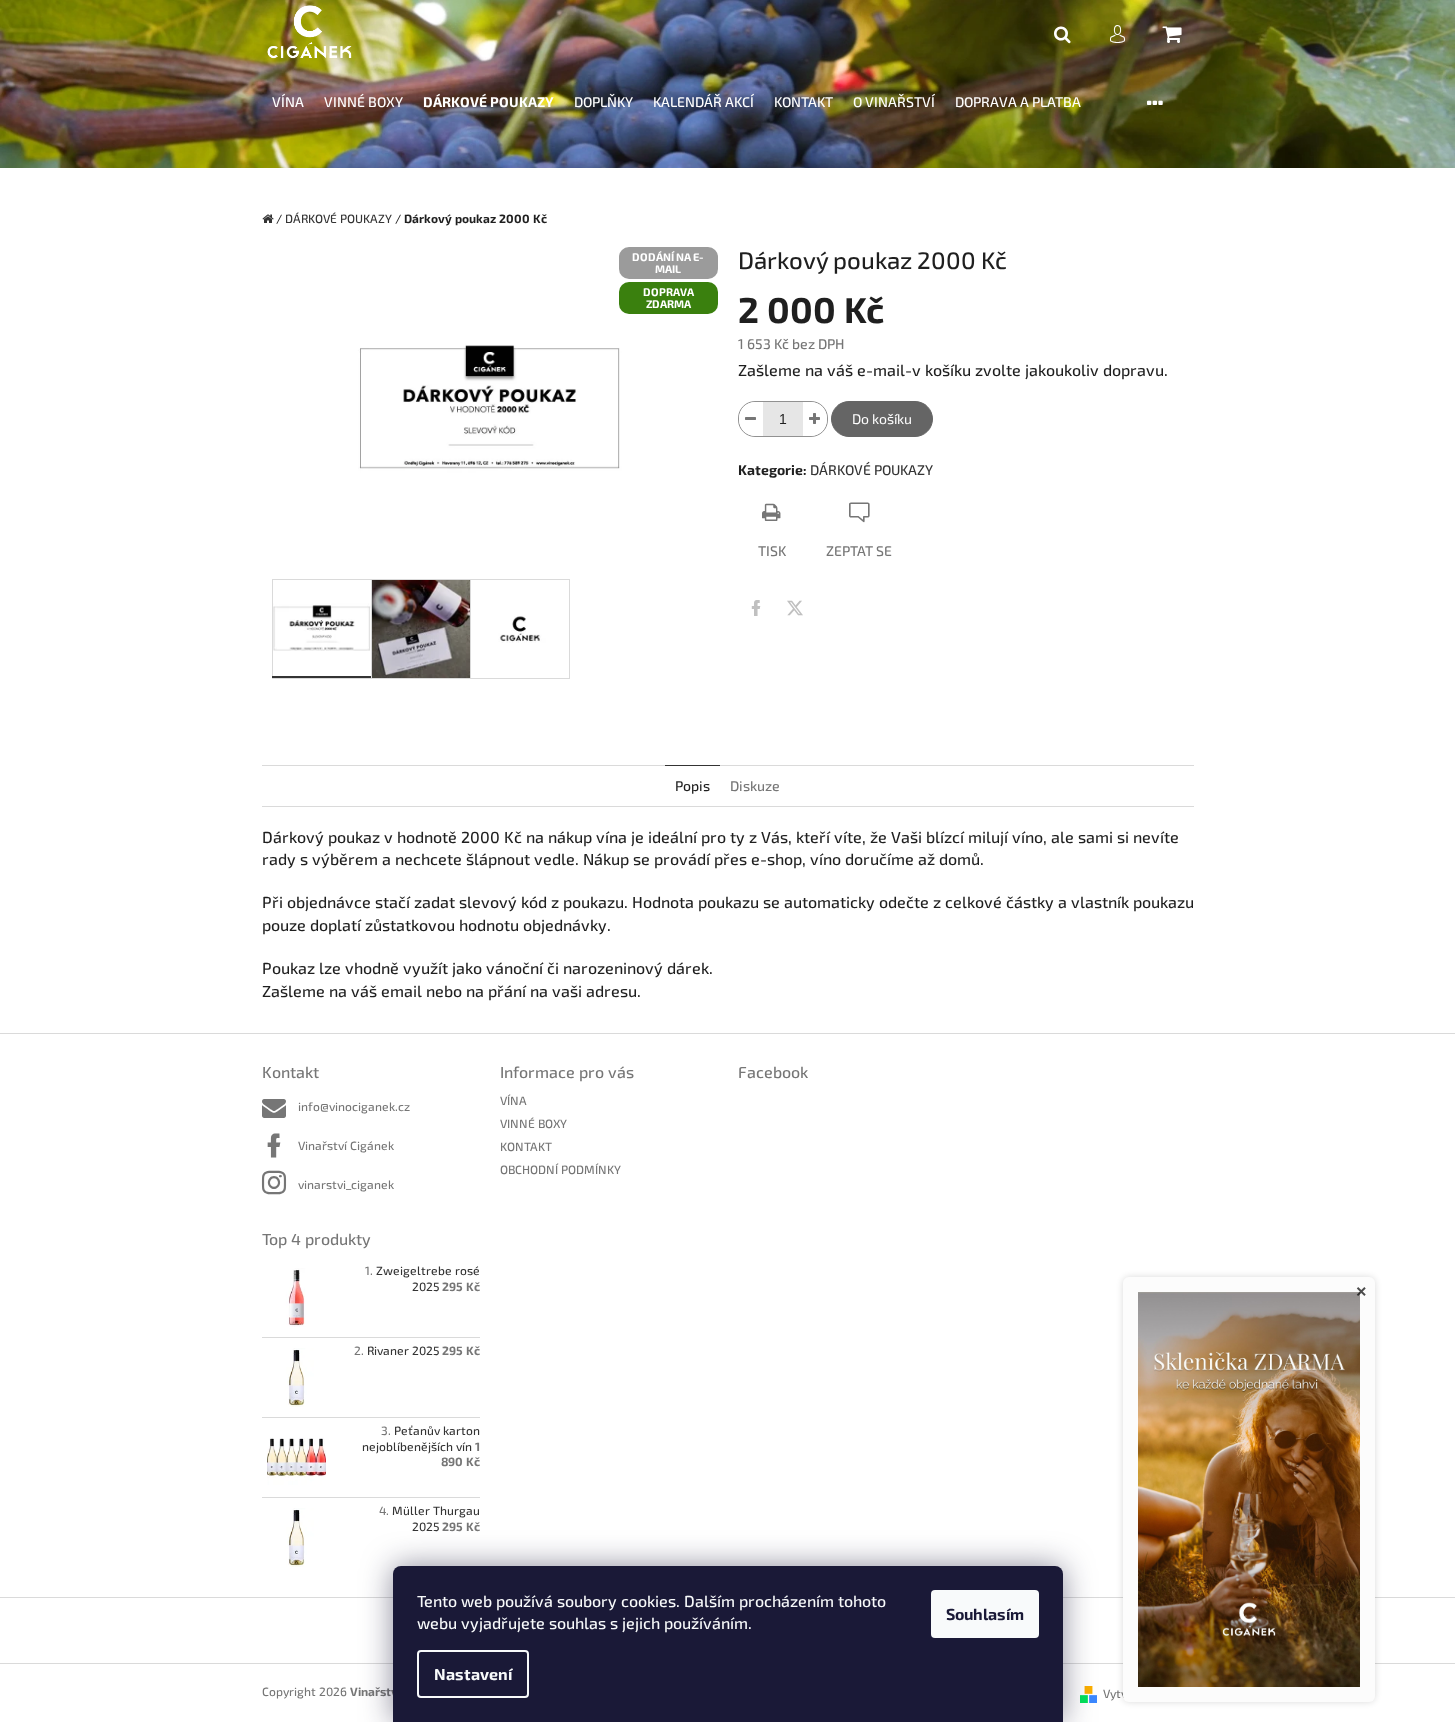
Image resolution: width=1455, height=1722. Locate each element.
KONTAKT (526, 1146)
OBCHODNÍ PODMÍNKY (560, 1169)
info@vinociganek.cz (354, 1106)
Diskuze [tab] (755, 785)
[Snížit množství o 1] (751, 419)
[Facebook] (756, 608)
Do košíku (882, 418)
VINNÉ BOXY (533, 1123)
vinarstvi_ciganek (346, 1184)
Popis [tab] (692, 785)
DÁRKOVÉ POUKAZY (871, 469)
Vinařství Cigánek (346, 1145)
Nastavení (473, 1673)
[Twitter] (795, 608)
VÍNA (513, 1100)
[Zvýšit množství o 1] (815, 419)
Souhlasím (985, 1613)
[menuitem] (288, 102)
